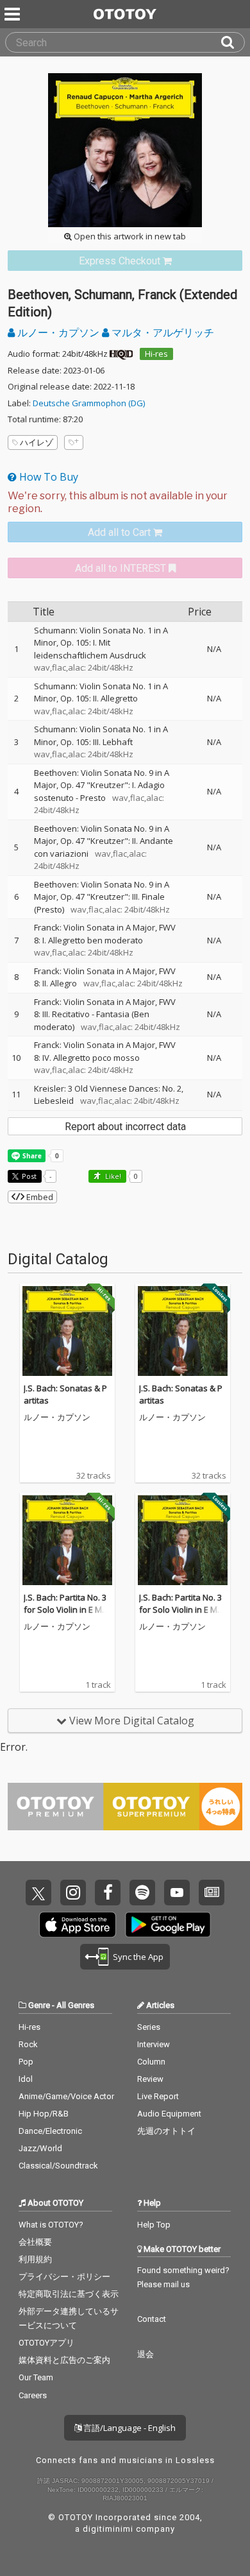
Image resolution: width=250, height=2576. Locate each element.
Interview (154, 2044)
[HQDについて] (121, 354)
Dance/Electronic (50, 2131)
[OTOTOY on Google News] (212, 1893)
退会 (146, 2354)
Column (151, 2062)
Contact (152, 2319)
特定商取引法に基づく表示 (69, 2294)
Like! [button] (112, 1176)
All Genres (75, 2005)
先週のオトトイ (166, 2131)
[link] (125, 261)
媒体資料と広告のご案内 (64, 2360)
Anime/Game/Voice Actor (66, 2096)
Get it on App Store (78, 1925)
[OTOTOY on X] (38, 1893)
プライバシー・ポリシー (64, 2277)
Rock (28, 2044)
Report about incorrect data (125, 1127)
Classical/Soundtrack (58, 2166)
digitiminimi (108, 2529)
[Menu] (13, 14)
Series (149, 2027)
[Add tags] (74, 442)
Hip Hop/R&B (44, 2114)
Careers (33, 2395)
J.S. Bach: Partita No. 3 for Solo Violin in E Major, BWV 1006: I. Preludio (67, 1616)
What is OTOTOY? (51, 2225)
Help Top (154, 2225)
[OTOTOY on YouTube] (177, 1893)
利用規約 (35, 2259)
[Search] (233, 42)
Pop (26, 2062)
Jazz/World (40, 2148)
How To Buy (47, 477)
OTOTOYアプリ (46, 2343)
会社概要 (35, 2242)
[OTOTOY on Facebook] (108, 1893)
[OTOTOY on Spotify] (142, 1893)
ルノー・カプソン (58, 332)
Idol (26, 2079)
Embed (39, 1197)
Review (150, 2079)
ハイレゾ (37, 442)
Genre (39, 2005)
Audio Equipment (169, 2114)
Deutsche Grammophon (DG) (89, 403)
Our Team (36, 2377)
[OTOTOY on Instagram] (73, 1893)
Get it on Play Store (168, 1925)
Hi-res (156, 354)
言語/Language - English (129, 2428)
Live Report (158, 2096)
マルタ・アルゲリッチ (162, 332)
